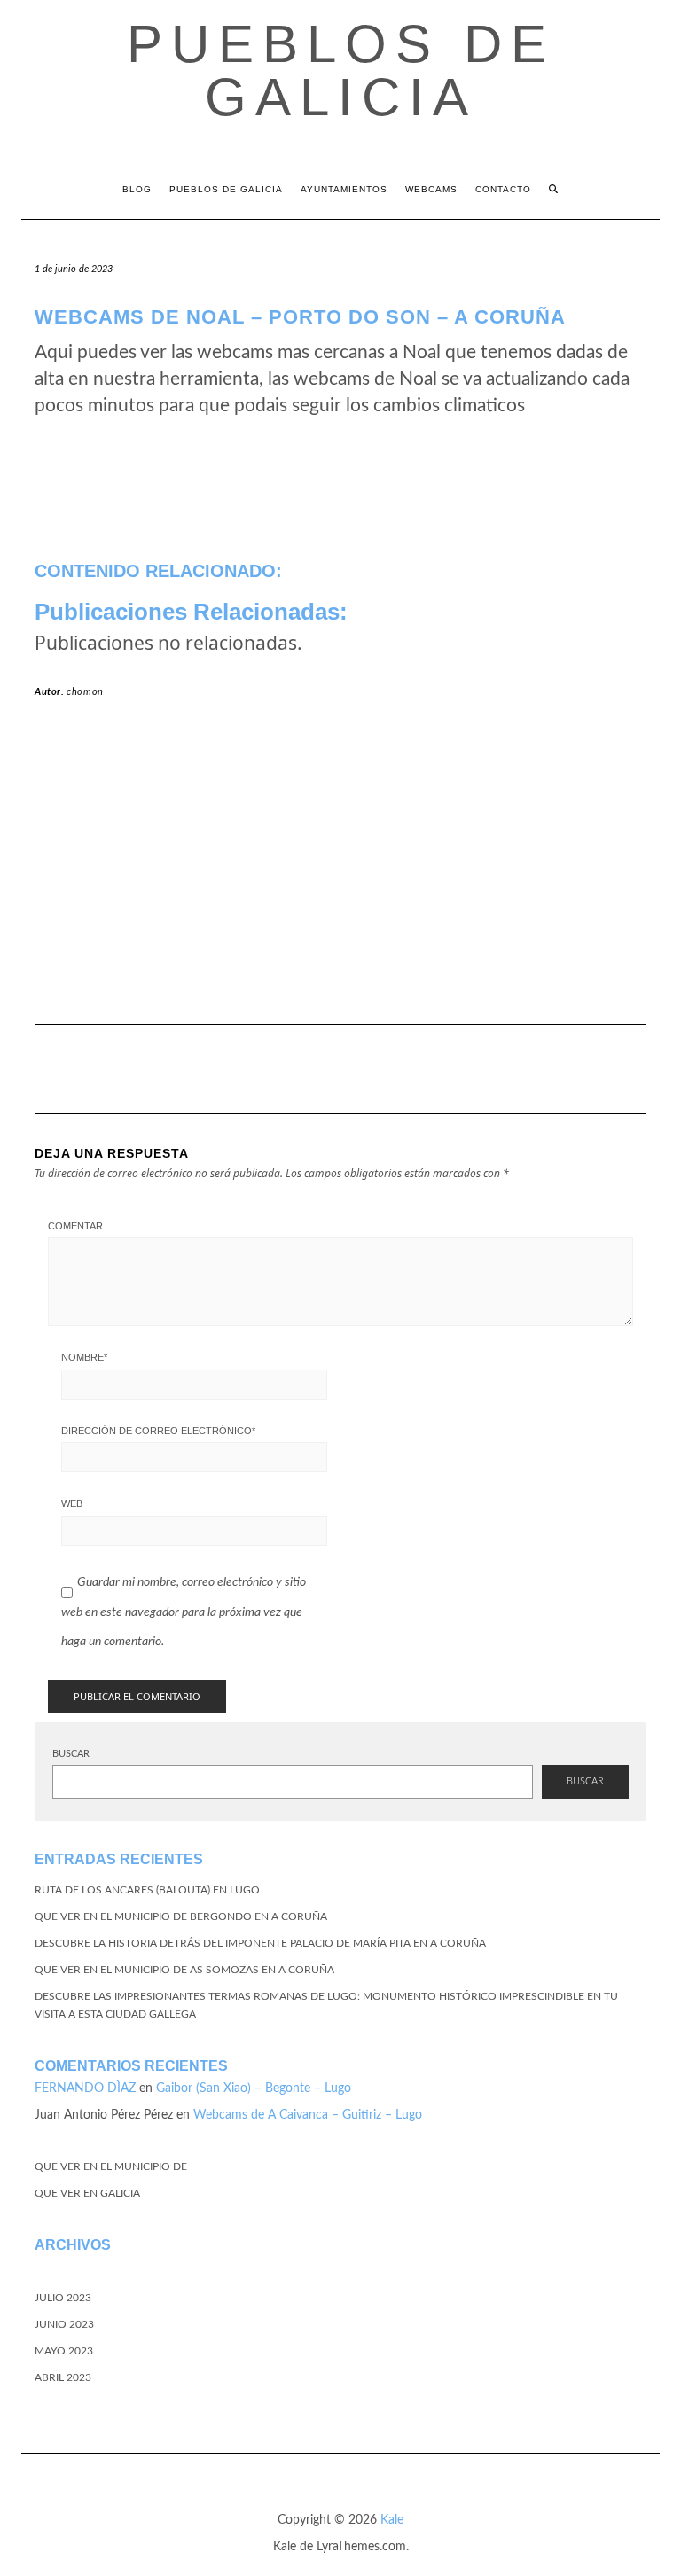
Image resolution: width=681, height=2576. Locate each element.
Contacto (503, 189)
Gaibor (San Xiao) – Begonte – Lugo (254, 2088)
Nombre (84, 1357)
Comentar (75, 1226)
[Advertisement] (340, 869)
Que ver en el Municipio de (111, 2166)
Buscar (71, 1754)
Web (72, 1503)
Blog (137, 189)
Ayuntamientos (344, 189)
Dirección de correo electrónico (158, 1431)
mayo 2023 (64, 2351)
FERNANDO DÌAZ (85, 2088)
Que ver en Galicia (87, 2193)
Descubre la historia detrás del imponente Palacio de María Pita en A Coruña (260, 1943)
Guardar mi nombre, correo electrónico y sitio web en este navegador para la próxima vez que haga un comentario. (184, 1612)
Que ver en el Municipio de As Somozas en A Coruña (184, 1970)
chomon (85, 692)
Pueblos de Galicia (341, 70)
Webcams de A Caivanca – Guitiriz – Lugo (308, 2115)
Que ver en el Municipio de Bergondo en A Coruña (181, 1916)
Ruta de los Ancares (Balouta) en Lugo (147, 1890)
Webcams (431, 189)
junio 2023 (64, 2324)
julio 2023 (63, 2298)
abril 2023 (63, 2377)
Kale (392, 2520)
